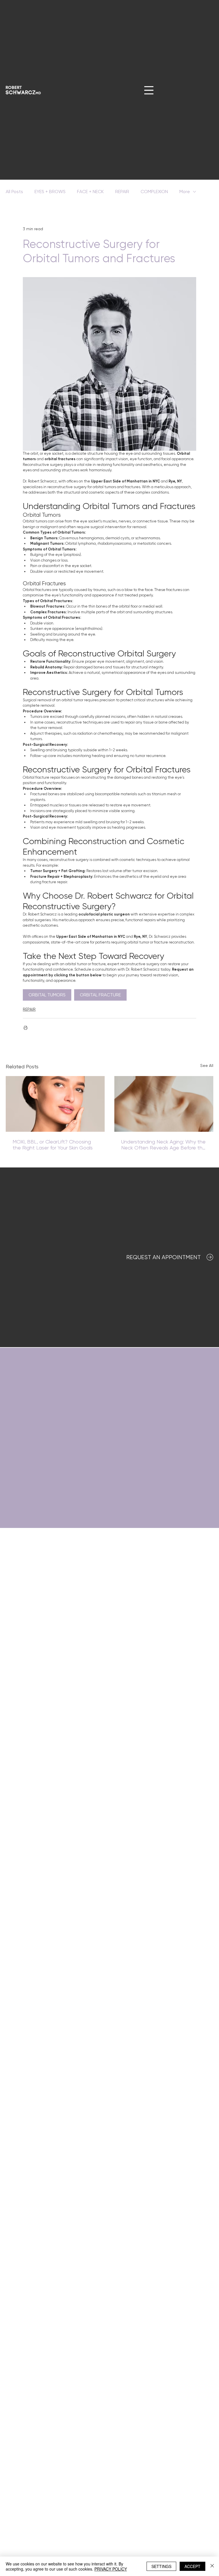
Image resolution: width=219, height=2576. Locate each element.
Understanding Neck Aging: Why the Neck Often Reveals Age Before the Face (163, 1145)
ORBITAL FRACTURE (100, 995)
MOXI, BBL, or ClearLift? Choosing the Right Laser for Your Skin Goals (53, 1145)
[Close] (212, 2566)
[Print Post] (26, 1028)
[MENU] (149, 90)
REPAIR (122, 192)
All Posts (14, 192)
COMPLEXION (154, 192)
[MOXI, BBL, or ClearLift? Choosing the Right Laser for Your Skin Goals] (55, 1104)
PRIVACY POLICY (111, 2569)
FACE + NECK (90, 192)
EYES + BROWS (50, 192)
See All (207, 1065)
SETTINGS (161, 2566)
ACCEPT (192, 2566)
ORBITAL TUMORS (47, 995)
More (185, 192)
